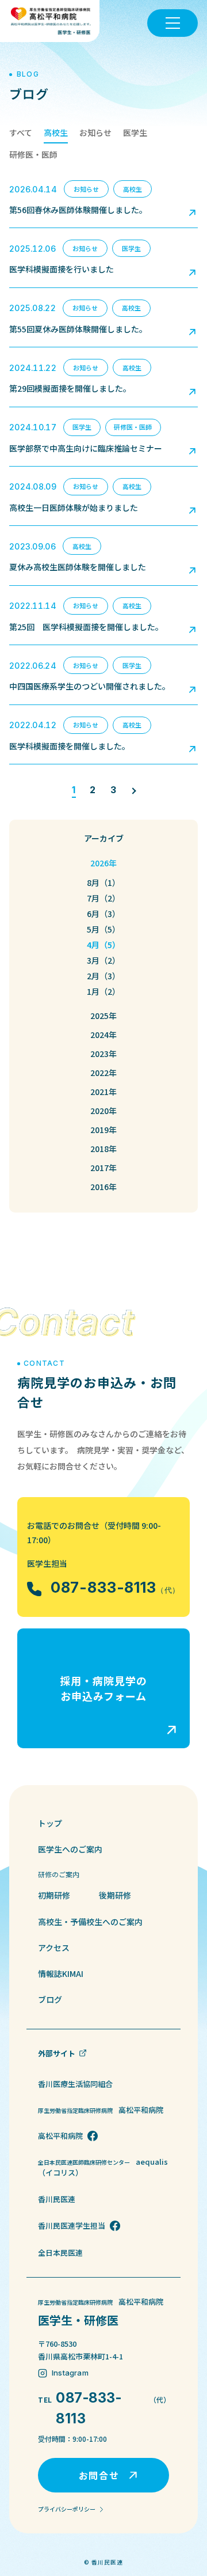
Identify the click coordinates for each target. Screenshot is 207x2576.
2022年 (103, 1073)
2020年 (103, 1111)
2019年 (103, 1130)
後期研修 (115, 1895)
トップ (50, 1823)
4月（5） (103, 945)
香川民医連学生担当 (72, 2225)
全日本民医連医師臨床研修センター (103, 2167)
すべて (21, 132)
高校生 (56, 132)
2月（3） (103, 976)
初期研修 (54, 1895)
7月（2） (103, 898)
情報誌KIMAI (61, 1973)
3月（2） (103, 960)
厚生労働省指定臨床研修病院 (101, 2110)
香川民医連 (57, 2199)
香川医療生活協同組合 (75, 2084)
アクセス (54, 1948)
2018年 (103, 1149)
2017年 (103, 1168)
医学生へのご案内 (70, 1849)
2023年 (103, 1054)
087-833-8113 (115, 1588)
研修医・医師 (33, 154)
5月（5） (103, 929)
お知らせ (95, 132)
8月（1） (103, 882)
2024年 (103, 1035)
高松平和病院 (60, 2136)
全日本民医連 (60, 2253)
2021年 (103, 1092)
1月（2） (103, 991)
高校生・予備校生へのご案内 (90, 1922)
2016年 (103, 1187)
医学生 (135, 132)
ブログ (50, 1999)
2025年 (103, 1016)
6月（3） (103, 914)
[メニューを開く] (172, 23)
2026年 (103, 863)
